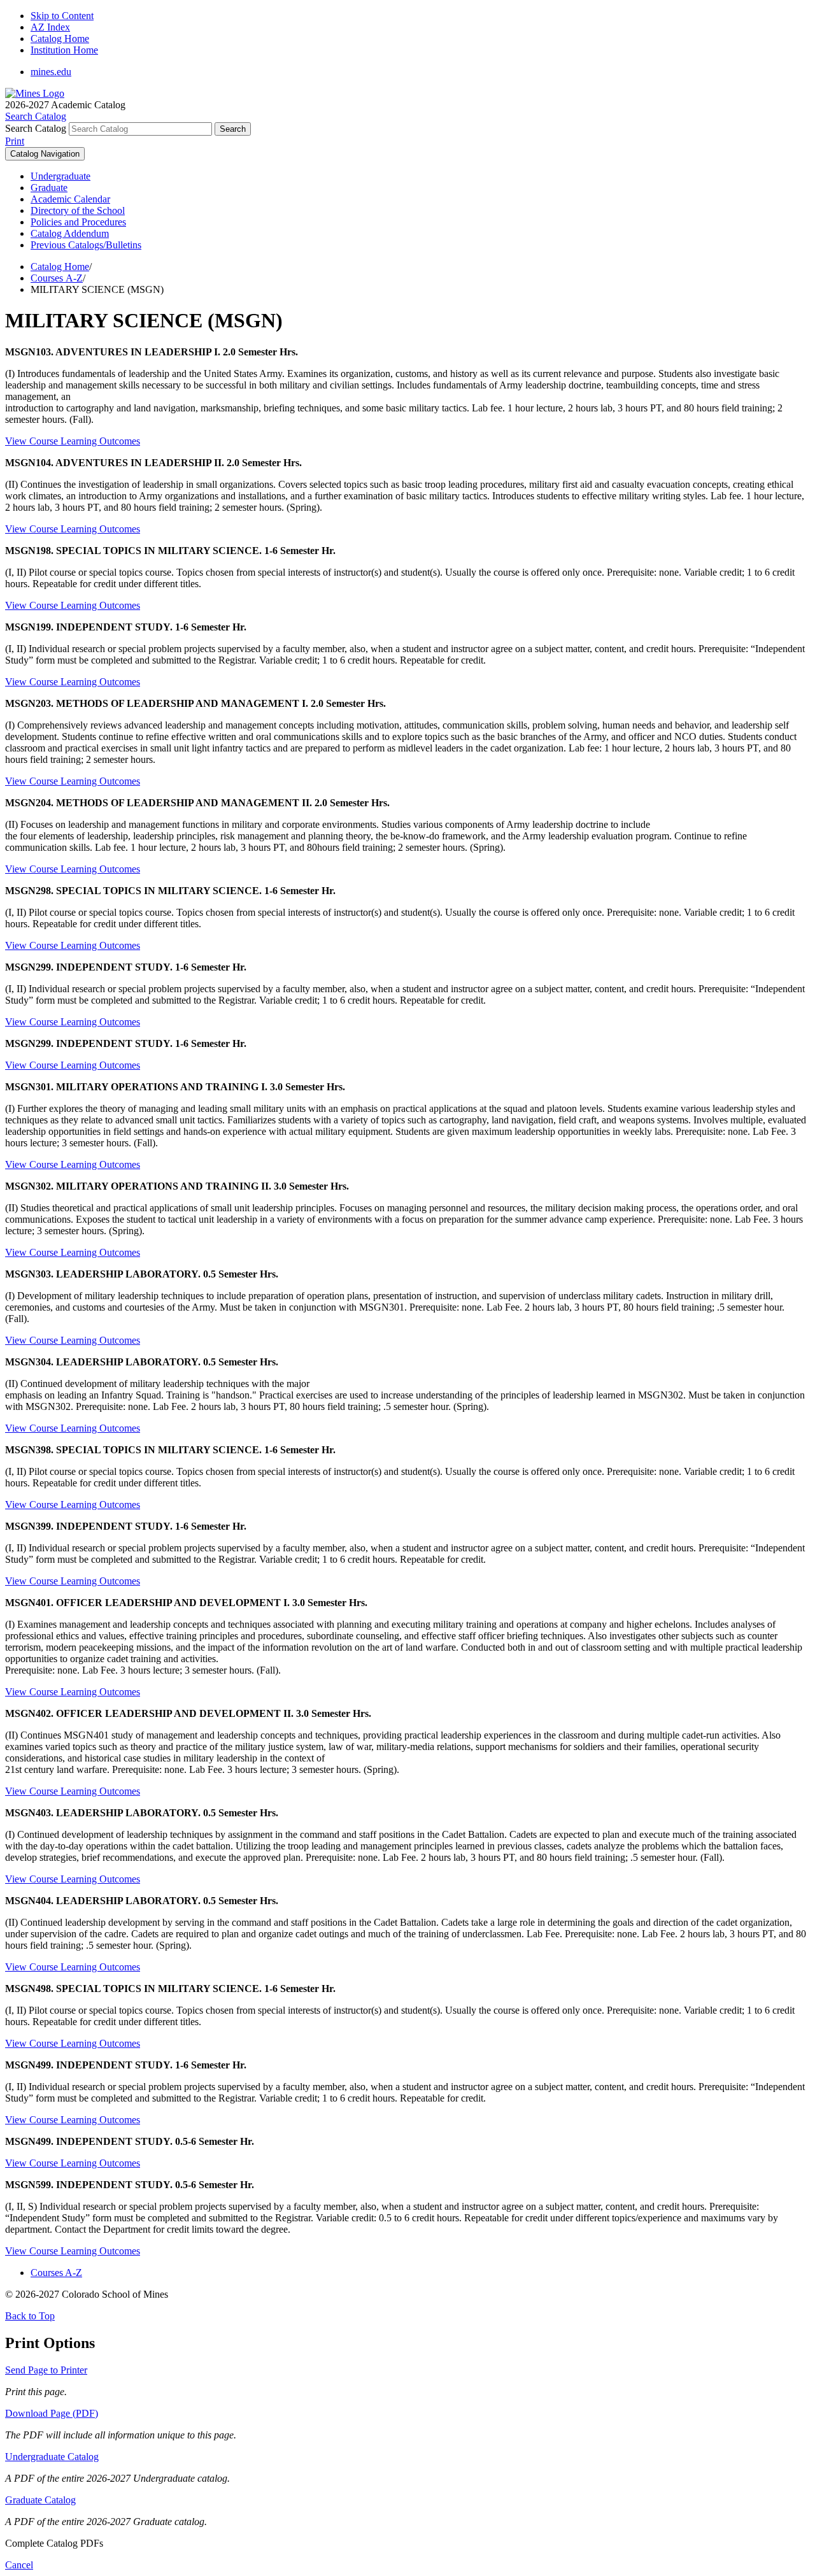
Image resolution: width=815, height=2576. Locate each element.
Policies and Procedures (78, 222)
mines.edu (51, 72)
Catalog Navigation (45, 154)
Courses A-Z (57, 278)
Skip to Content (62, 16)
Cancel (19, 2565)
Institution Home (64, 50)
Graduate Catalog (40, 2500)
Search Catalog (36, 128)
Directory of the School (78, 210)
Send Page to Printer (46, 2370)
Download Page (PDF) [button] (52, 2413)
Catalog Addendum (70, 233)
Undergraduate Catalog (52, 2457)
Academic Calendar (70, 199)
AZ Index (50, 27)
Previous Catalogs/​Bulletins (86, 245)
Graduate (49, 188)
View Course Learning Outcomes (73, 441)
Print (15, 141)
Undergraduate (60, 176)
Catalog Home (60, 39)
